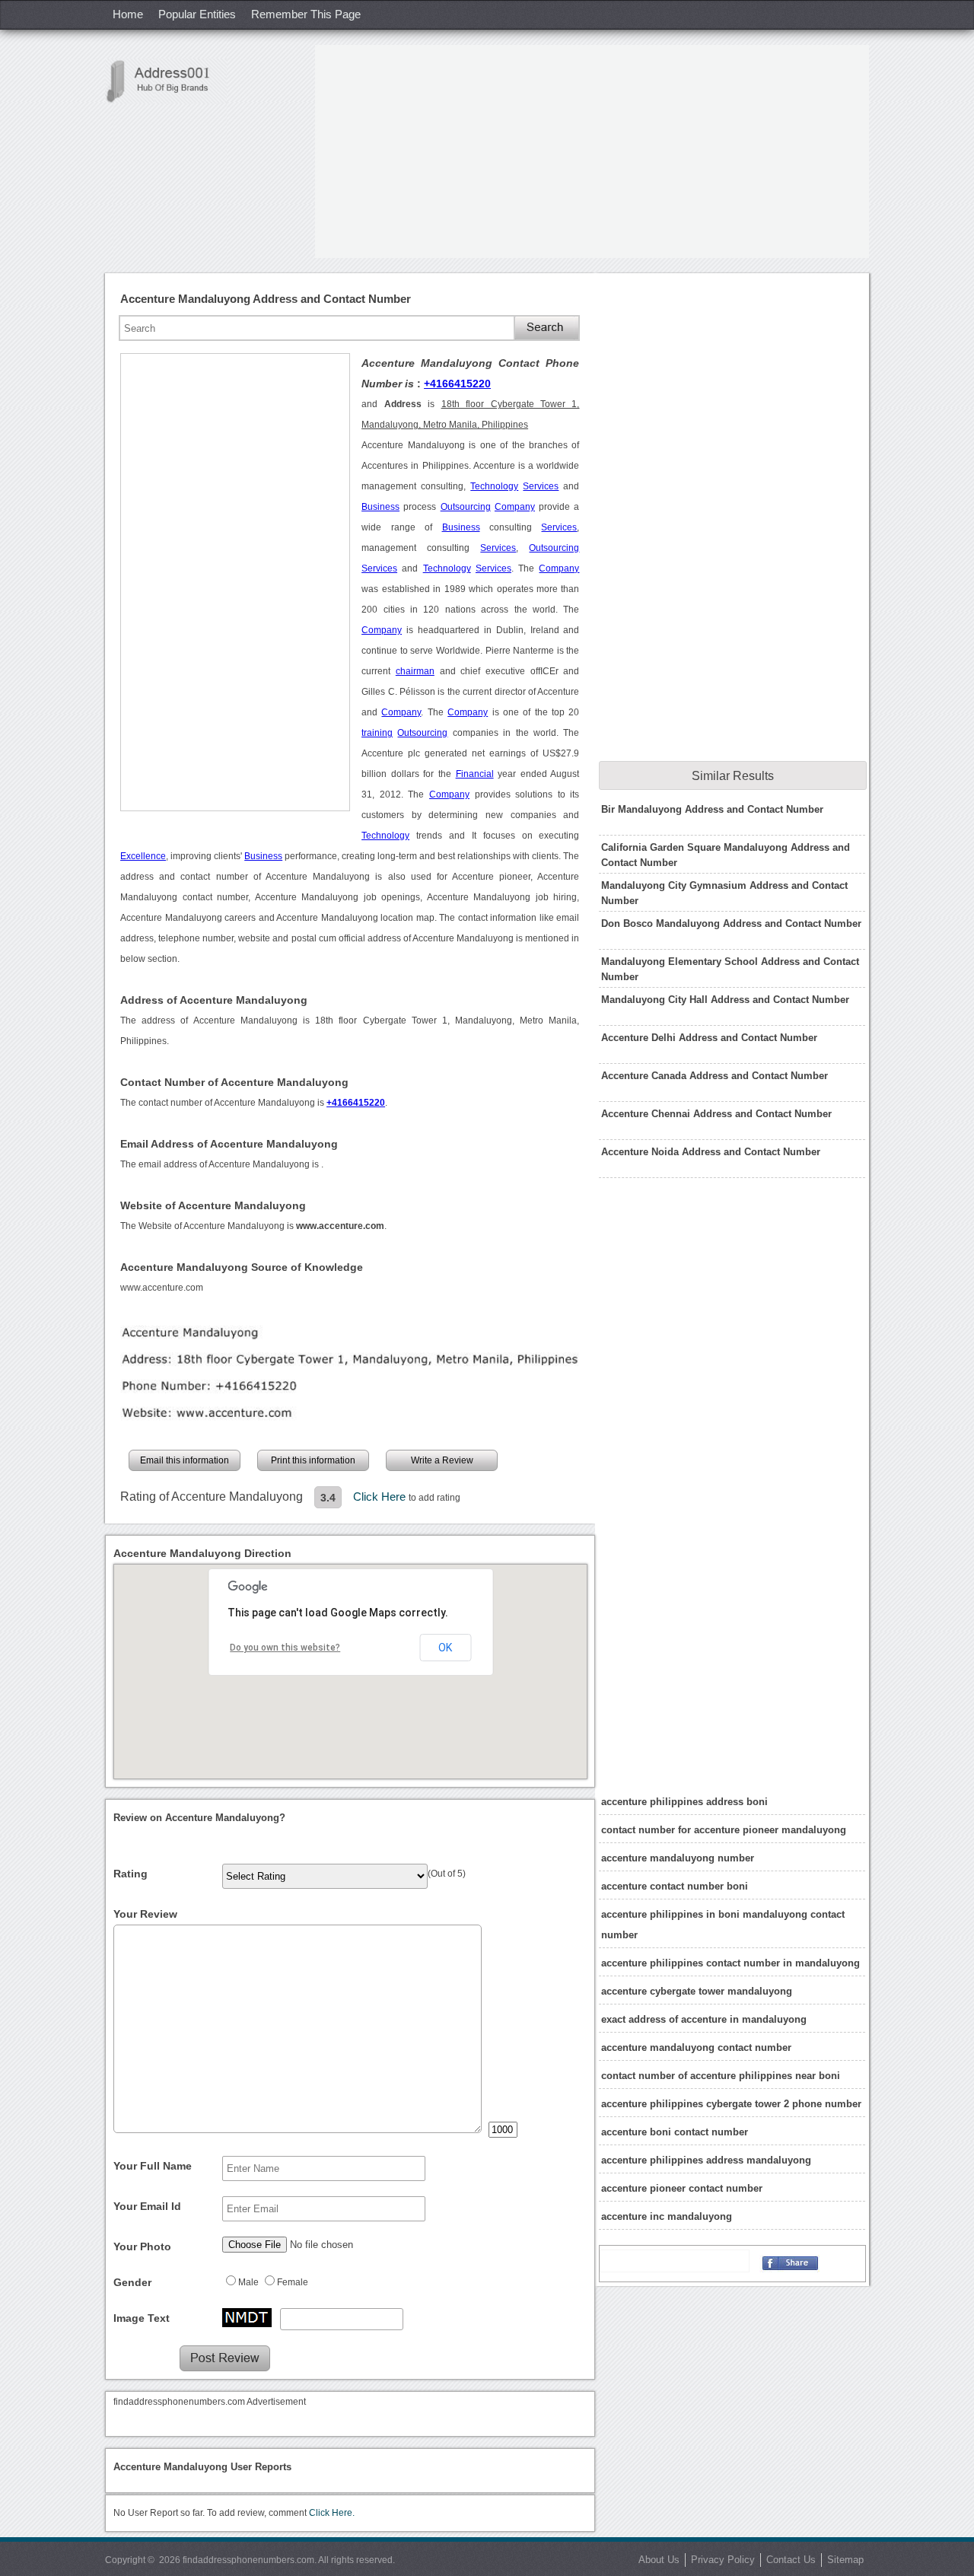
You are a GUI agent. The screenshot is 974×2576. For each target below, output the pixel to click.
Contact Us (791, 2560)
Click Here (381, 1497)
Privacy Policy (723, 2560)
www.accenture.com (162, 1288)
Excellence (143, 856)
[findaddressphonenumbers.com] (166, 81)
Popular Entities (197, 14)
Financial (475, 774)
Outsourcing (466, 507)
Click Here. (332, 2513)
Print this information (313, 1460)
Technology (494, 486)
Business (380, 507)
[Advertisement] (592, 151)
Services (541, 486)
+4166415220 (457, 384)
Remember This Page (306, 14)
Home (128, 14)
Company (515, 507)
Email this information (185, 1460)
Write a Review (442, 1460)
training (377, 733)
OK (445, 1648)
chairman (415, 671)
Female (293, 2282)
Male (248, 2282)
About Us (659, 2560)
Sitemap (845, 2560)
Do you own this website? (285, 1648)
